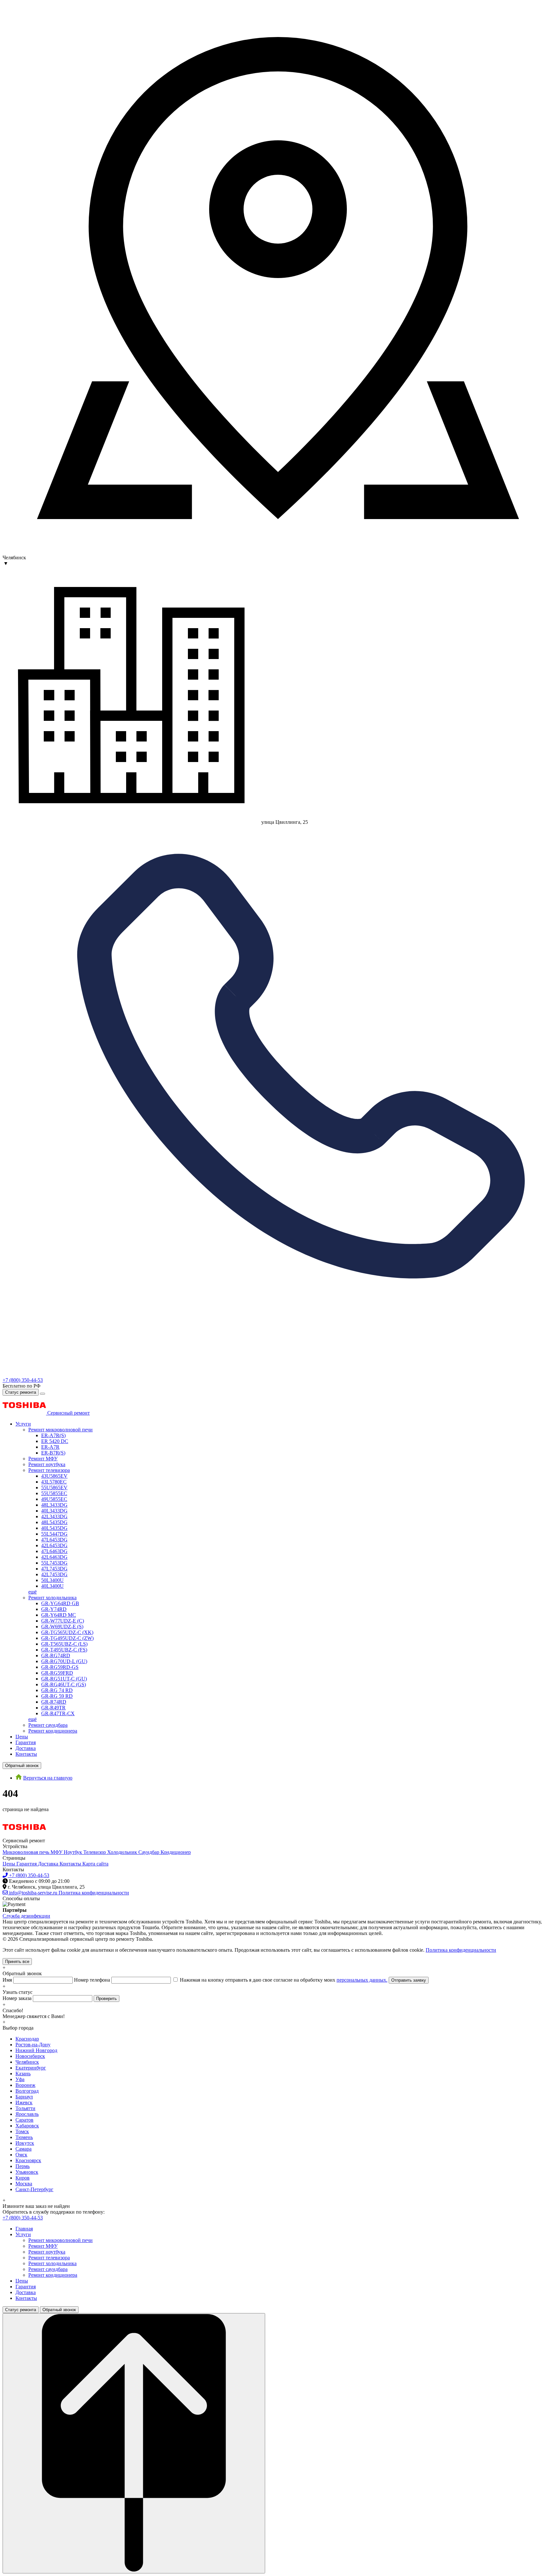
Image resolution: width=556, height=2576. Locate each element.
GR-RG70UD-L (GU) (64, 1661)
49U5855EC (54, 1499)
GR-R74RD (54, 1702)
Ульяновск (27, 2172)
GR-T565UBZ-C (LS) (64, 1644)
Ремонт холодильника (52, 1598)
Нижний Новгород (36, 2050)
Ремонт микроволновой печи (60, 1430)
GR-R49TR (53, 1708)
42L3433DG (54, 1516)
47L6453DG (54, 1540)
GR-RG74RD (56, 1655)
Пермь (23, 2166)
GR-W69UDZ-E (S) (62, 1627)
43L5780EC (54, 1482)
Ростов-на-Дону (33, 2045)
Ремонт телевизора (49, 1470)
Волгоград (27, 2091)
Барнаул (24, 2097)
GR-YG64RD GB (60, 1603)
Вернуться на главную (48, 1778)
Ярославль (27, 2114)
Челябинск (27, 2062)
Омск (21, 2155)
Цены (22, 1737)
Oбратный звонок (22, 1766)
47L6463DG (54, 1551)
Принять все (17, 1962)
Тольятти (25, 2108)
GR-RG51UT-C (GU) (64, 1679)
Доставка (26, 1748)
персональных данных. (362, 1980)
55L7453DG (54, 1563)
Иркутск (25, 2143)
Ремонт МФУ (43, 1459)
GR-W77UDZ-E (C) (63, 1621)
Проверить (107, 1999)
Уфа (20, 2079)
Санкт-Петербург (34, 2189)
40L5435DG (54, 1528)
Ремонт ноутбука (47, 1464)
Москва (24, 2184)
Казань (23, 2074)
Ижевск (24, 2102)
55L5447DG (54, 1534)
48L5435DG (54, 1522)
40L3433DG (54, 1511)
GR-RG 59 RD (57, 1696)
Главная (24, 2229)
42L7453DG (54, 1574)
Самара (23, 2149)
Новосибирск (30, 2056)
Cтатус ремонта (21, 1392)
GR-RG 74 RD (57, 1690)
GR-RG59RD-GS (60, 1667)
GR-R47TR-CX (58, 1713)
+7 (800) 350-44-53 (23, 1380)
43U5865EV (54, 1476)
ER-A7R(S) (53, 1435)
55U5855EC (54, 1493)
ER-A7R (50, 1447)
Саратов (24, 2120)
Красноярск (28, 2160)
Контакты (26, 1754)
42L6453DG (54, 1545)
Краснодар (27, 2039)
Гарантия (26, 1742)
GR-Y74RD (54, 1609)
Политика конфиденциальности (461, 1950)
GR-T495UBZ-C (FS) (64, 1650)
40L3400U (52, 1586)
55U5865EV (54, 1488)
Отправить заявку (409, 1980)
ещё (32, 1592)
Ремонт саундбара (48, 1725)
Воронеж (25, 2085)
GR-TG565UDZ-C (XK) (67, 1632)
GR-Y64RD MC (59, 1615)
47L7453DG (54, 1569)
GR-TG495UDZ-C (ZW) (67, 1638)
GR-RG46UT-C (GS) (64, 1684)
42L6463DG (54, 1557)
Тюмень (24, 2137)
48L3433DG (54, 1505)
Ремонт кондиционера (53, 1731)
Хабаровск (27, 2126)
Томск (22, 2131)
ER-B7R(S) (53, 1453)
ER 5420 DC (55, 1441)
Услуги (23, 1424)
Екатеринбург (31, 2068)
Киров (23, 2178)
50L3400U (52, 1580)
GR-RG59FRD (57, 1673)
